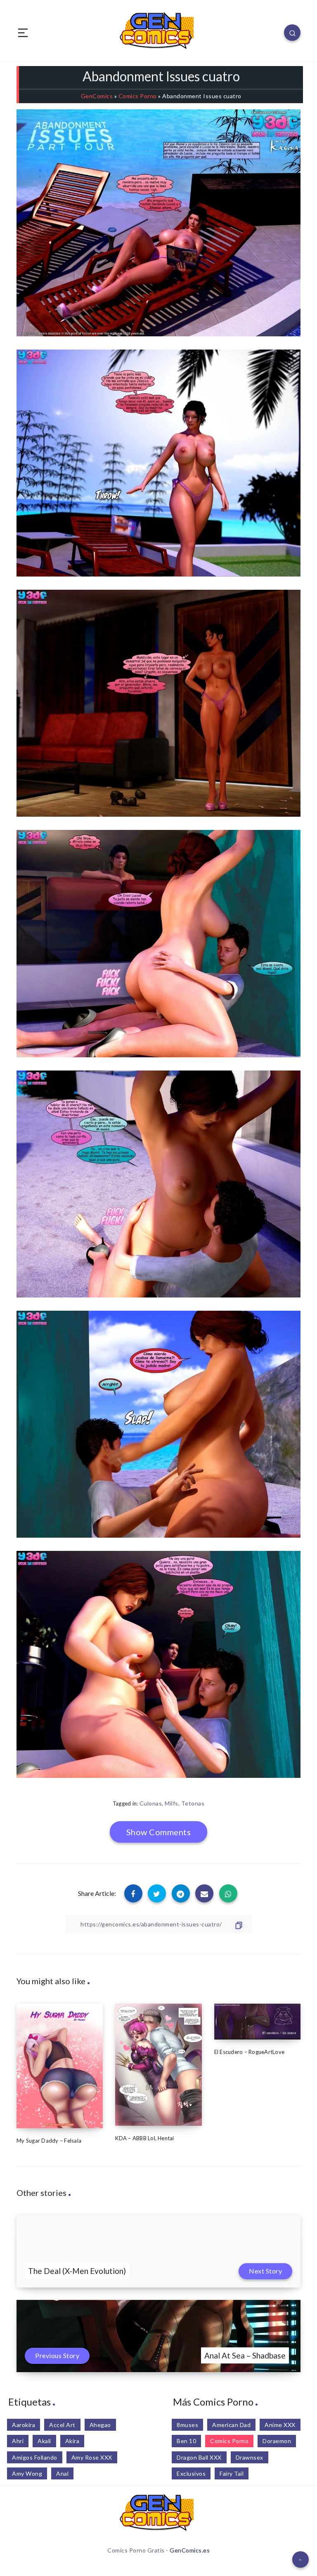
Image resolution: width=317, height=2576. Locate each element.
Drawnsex (250, 2457)
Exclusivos (191, 2473)
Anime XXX (280, 2425)
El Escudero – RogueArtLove (250, 2052)
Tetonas (193, 1803)
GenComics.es (190, 2550)
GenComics (97, 96)
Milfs (172, 1803)
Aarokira (24, 2425)
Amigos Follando (35, 2457)
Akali (44, 2441)
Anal (62, 2473)
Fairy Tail (232, 2473)
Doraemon (277, 2441)
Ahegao (100, 2425)
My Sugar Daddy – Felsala (49, 2141)
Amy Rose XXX (92, 2457)
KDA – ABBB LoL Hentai (144, 2138)
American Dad (231, 2425)
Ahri (18, 2441)
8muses (187, 2425)
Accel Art (62, 2425)
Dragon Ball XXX (199, 2457)
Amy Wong (27, 2473)
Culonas (151, 1803)
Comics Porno (138, 96)
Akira (72, 2441)
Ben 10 (186, 2441)
